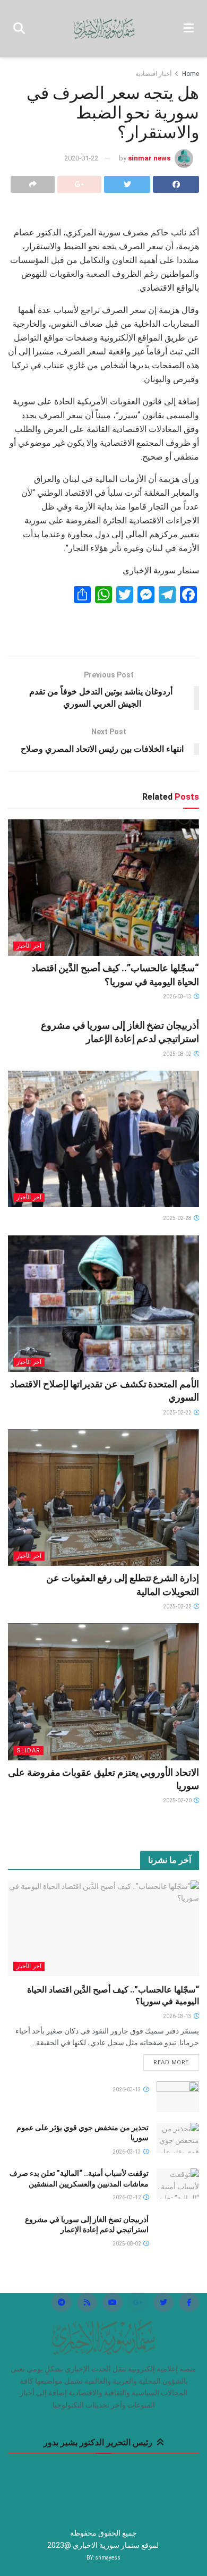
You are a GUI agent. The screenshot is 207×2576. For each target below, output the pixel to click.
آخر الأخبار (29, 946)
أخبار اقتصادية (153, 74)
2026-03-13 (178, 997)
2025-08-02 (178, 1054)
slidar (28, 1751)
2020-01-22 (81, 158)
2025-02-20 (178, 1800)
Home (191, 74)
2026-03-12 (127, 2197)
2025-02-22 (178, 1413)
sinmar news (149, 158)
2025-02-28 (178, 1218)
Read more (171, 2062)
